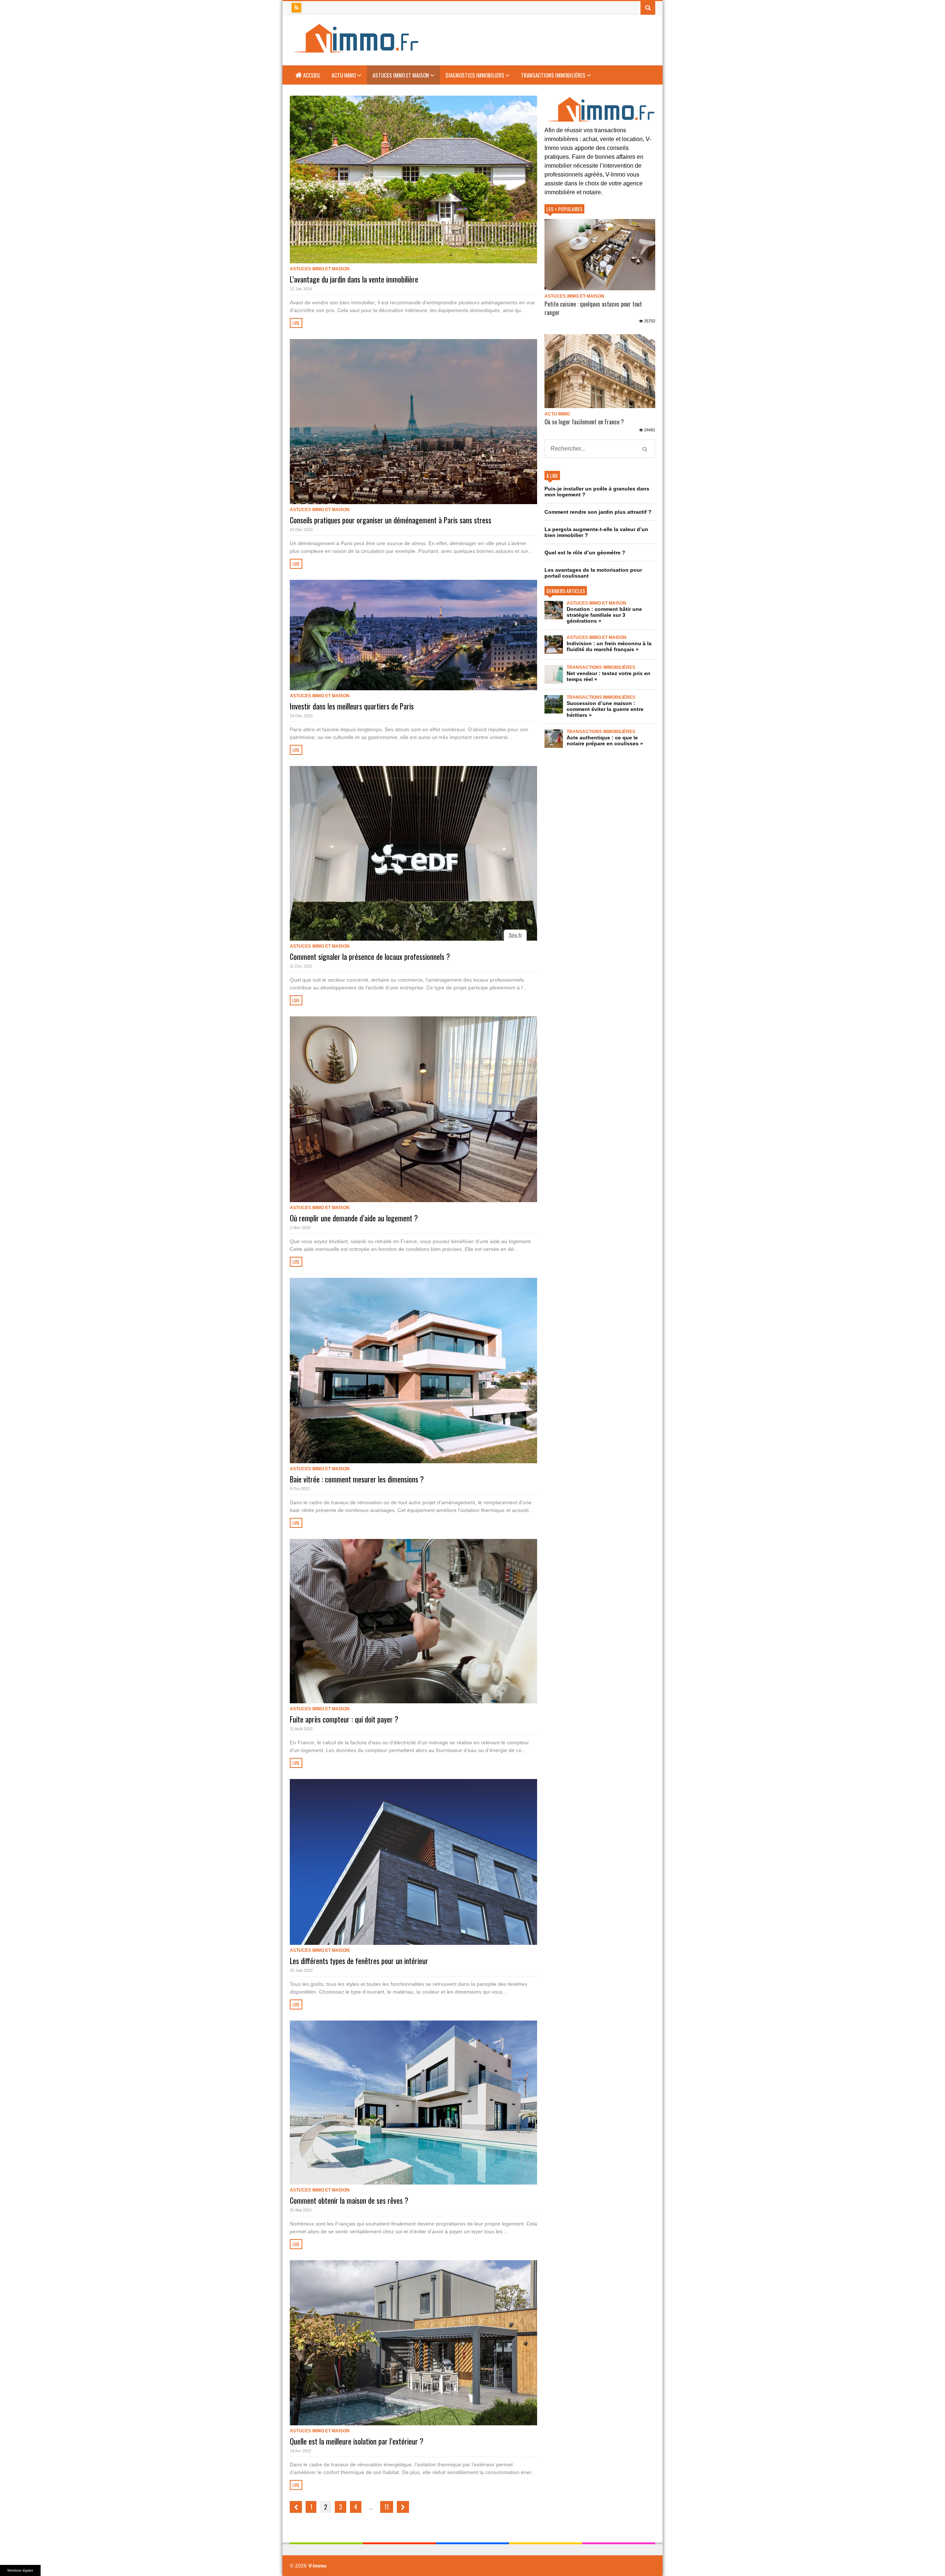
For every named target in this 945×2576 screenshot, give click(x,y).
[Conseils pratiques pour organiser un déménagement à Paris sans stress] (413, 421)
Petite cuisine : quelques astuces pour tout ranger (593, 308)
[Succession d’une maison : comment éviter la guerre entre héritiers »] (554, 704)
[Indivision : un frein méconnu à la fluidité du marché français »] (554, 644)
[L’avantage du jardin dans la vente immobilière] (413, 179)
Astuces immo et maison (401, 75)
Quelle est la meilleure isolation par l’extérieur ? (357, 2441)
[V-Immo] (355, 50)
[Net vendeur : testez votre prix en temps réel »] (554, 674)
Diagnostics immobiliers (475, 75)
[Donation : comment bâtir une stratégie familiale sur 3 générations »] (554, 610)
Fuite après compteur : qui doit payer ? (344, 1719)
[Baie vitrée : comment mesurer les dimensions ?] (413, 1371)
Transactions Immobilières (554, 75)
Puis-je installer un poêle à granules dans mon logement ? (597, 492)
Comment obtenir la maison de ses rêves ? (349, 2200)
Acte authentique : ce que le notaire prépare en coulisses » (605, 740)
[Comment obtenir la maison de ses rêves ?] (413, 2103)
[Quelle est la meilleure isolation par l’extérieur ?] (413, 2343)
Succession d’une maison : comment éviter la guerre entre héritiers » (605, 709)
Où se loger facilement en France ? (584, 422)
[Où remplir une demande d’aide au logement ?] (413, 1109)
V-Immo (317, 2566)
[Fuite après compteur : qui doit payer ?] (413, 1621)
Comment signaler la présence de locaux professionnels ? (370, 957)
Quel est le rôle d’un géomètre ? (585, 553)
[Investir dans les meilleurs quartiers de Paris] (413, 635)
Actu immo (344, 75)
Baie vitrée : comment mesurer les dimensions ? (357, 1479)
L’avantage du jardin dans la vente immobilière (354, 279)
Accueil (311, 75)
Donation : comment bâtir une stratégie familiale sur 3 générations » (604, 615)
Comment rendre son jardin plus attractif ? (598, 512)
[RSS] (296, 8)
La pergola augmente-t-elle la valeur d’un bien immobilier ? (596, 532)
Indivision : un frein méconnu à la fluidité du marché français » (609, 646)
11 (386, 2507)
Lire (296, 323)
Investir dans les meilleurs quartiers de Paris (352, 706)
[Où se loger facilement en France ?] (600, 371)
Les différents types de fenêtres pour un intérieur (359, 1961)
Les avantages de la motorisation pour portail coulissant (593, 573)
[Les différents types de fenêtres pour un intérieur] (413, 1862)
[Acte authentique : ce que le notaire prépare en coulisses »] (554, 739)
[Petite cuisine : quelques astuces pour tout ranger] (600, 255)
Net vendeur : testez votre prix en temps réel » (609, 676)
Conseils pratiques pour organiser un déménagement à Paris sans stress (391, 520)
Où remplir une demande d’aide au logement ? (354, 1218)
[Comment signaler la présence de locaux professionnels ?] (413, 853)
